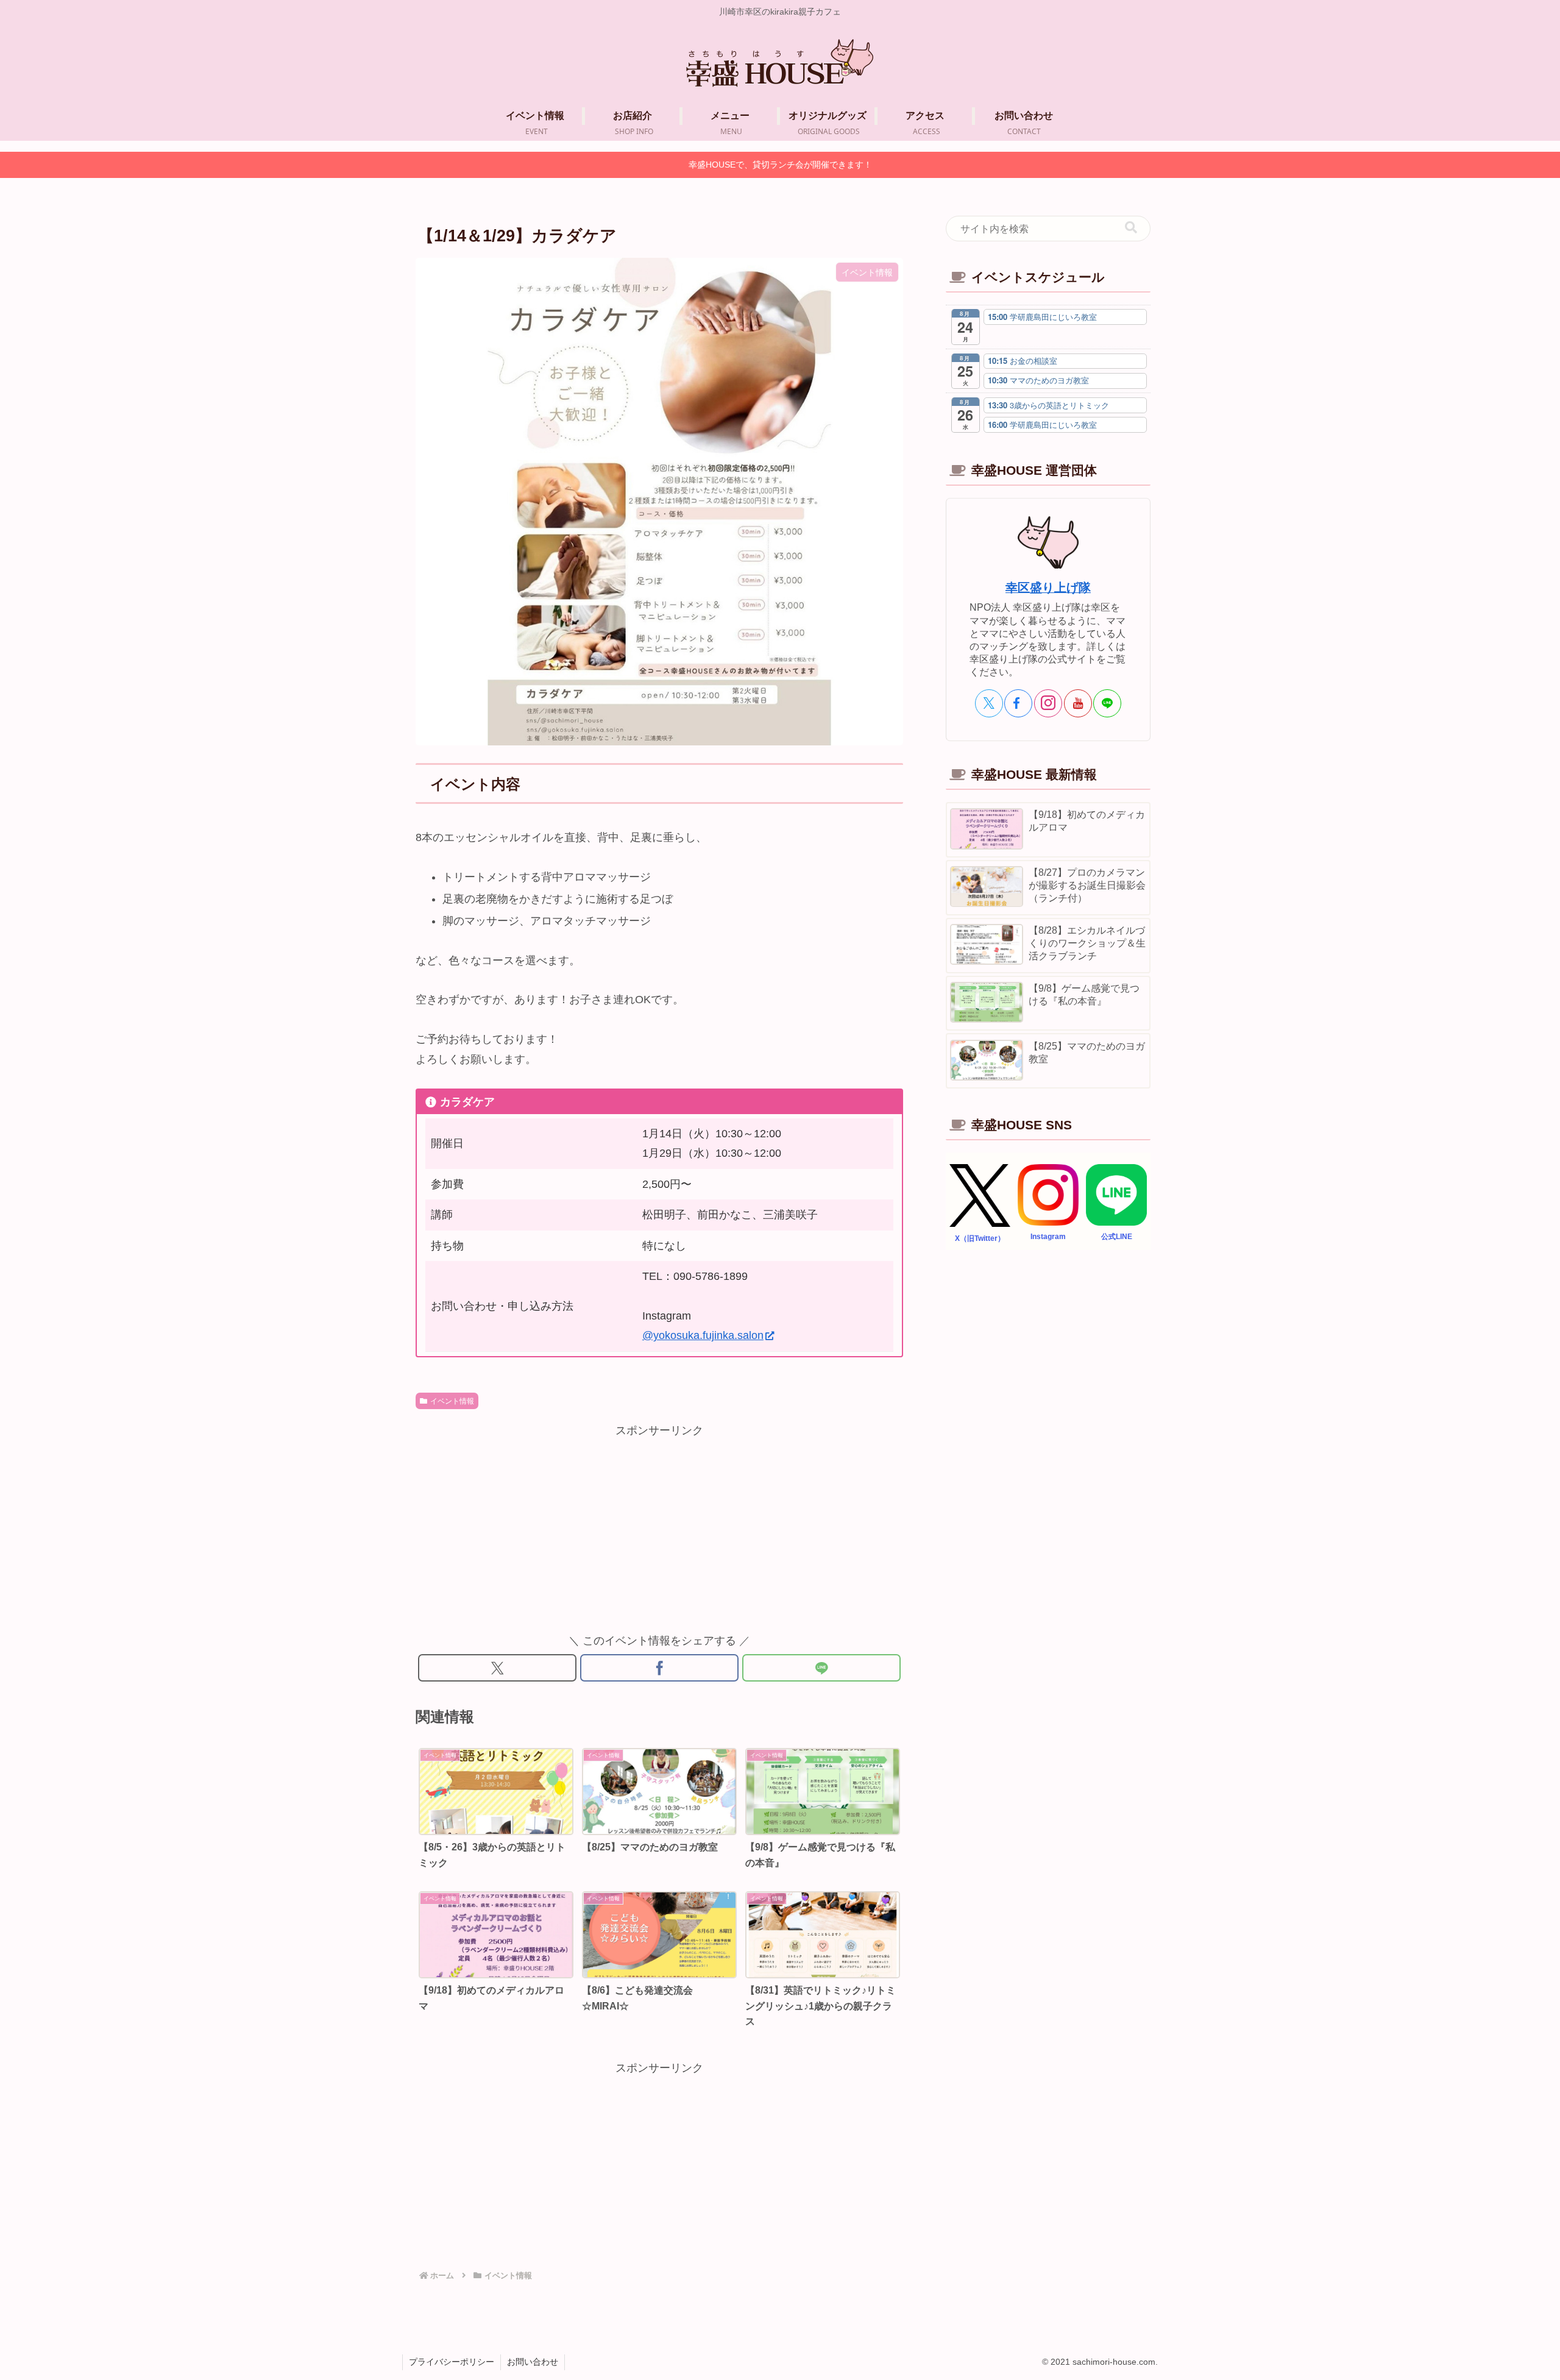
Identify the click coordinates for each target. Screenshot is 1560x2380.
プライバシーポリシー (452, 2362)
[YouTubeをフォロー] (1078, 703)
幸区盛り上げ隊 (1048, 588)
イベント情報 (452, 1401)
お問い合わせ (533, 2362)
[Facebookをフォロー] (1018, 703)
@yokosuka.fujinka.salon (703, 1335)
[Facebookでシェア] (659, 1668)
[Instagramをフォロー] (1048, 703)
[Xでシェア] (497, 1668)
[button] (1131, 228)
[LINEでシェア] (821, 1668)
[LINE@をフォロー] (1107, 703)
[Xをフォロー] (989, 703)
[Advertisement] (659, 1526)
